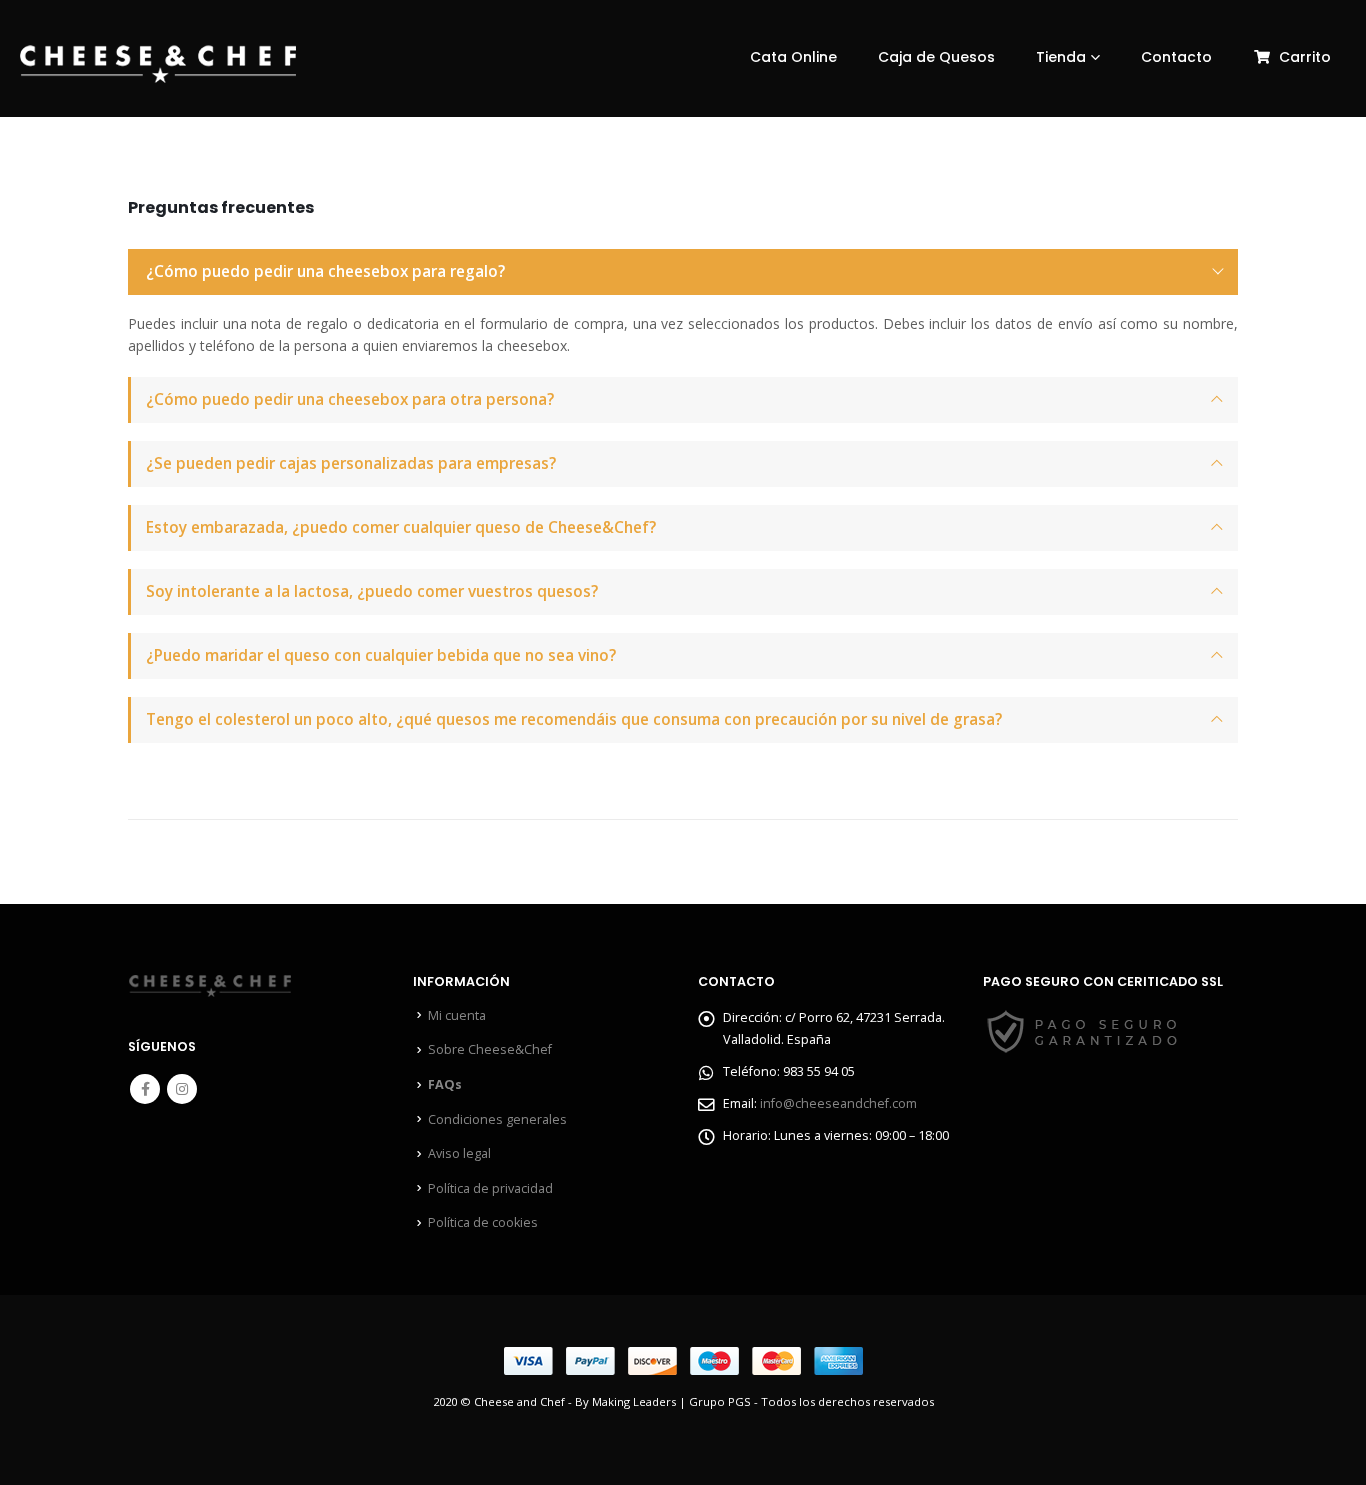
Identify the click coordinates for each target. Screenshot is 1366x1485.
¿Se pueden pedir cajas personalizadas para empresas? (351, 463)
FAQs (445, 1084)
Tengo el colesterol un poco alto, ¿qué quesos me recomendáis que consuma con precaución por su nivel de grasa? (574, 719)
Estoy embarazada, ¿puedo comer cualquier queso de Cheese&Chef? (401, 527)
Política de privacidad (490, 1188)
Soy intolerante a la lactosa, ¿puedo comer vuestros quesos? (372, 591)
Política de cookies (483, 1222)
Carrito (1305, 57)
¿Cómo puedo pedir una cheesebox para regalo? (325, 271)
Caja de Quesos (936, 57)
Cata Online (793, 57)
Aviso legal (459, 1153)
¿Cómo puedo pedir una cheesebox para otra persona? (350, 399)
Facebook (145, 1089)
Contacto (1176, 57)
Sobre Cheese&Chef (490, 1049)
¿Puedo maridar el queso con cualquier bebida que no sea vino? (381, 655)
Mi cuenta (457, 1015)
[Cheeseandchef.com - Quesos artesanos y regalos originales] (158, 64)
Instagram (182, 1089)
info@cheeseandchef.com (838, 1103)
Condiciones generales (497, 1119)
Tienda (1061, 57)
